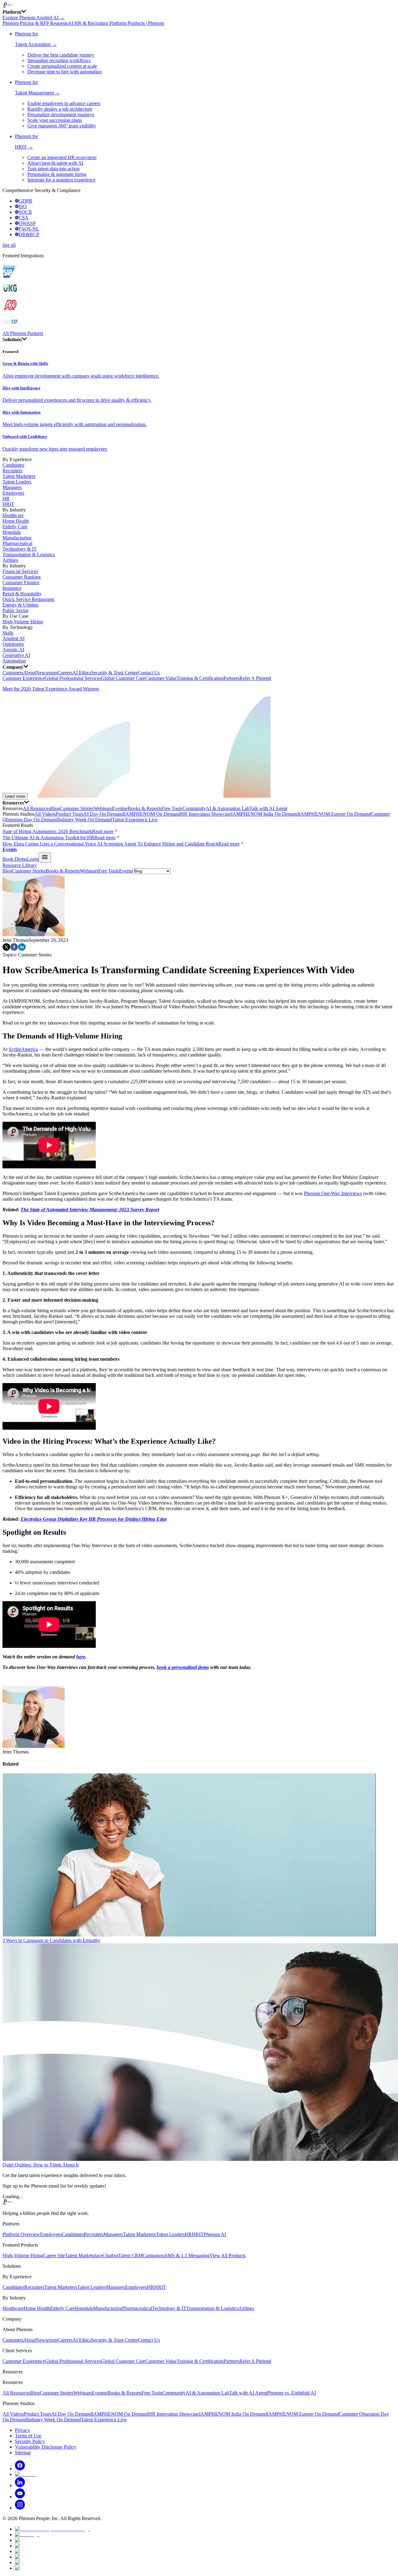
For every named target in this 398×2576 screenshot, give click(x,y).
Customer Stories (77, 808)
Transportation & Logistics (29, 555)
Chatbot (110, 2255)
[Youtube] (20, 2497)
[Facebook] (20, 2469)
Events (119, 808)
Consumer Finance (21, 582)
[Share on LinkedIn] (22, 949)
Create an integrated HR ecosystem (62, 157)
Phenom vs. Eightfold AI (292, 2393)
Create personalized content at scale (62, 66)
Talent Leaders (17, 482)
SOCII (25, 212)
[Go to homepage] (199, 6)
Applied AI (14, 638)
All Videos (45, 814)
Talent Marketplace (84, 2255)
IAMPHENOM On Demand (152, 814)
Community (194, 808)
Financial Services (20, 571)
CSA (24, 218)
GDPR (25, 201)
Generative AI (16, 655)
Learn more (15, 796)
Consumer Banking (22, 577)
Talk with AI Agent (268, 808)
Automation (14, 661)
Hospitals (12, 532)
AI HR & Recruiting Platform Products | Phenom (116, 23)
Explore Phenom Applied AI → (34, 18)
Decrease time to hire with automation (65, 72)
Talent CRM (130, 2255)
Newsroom (47, 673)
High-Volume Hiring (23, 622)
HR (6, 499)
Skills (8, 633)
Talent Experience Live (135, 820)
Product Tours (69, 814)
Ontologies (13, 644)
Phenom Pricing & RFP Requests (35, 23)
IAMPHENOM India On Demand (265, 814)
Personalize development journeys (61, 115)
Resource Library (20, 865)
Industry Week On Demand (85, 820)
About (30, 673)
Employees (13, 493)
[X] (26, 2474)
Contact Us (149, 673)
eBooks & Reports (143, 808)
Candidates (13, 465)
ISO (23, 206)
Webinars (103, 808)
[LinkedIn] (20, 2485)
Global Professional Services (73, 678)
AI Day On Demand (104, 814)
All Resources (37, 808)
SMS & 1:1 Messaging (187, 2255)
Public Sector (16, 610)
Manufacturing (17, 538)
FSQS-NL (29, 229)
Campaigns (154, 2255)
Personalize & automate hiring (57, 174)
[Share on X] (6, 949)
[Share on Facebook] (14, 949)
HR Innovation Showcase (206, 814)
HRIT (8, 504)
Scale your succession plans (55, 120)
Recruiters (12, 471)
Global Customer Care (123, 678)
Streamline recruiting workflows (59, 60)
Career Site (54, 2255)
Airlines (10, 560)
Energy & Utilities (20, 605)
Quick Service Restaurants (28, 599)
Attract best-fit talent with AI (55, 163)
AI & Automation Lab (228, 808)
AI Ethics (82, 673)
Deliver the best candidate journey (61, 55)
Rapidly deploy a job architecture (60, 109)
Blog (55, 808)
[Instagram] (20, 2508)
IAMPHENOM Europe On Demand (335, 814)
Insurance (12, 588)
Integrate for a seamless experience (61, 180)
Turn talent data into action (53, 169)
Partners (231, 678)
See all (9, 245)
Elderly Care (15, 527)
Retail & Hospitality (22, 594)
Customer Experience (24, 678)
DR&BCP (29, 234)
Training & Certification (200, 678)
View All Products (228, 2255)
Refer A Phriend (255, 678)
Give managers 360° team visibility (62, 126)
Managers (12, 487)
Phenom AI (215, 2234)
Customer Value (161, 678)
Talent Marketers (19, 476)
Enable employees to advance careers (64, 103)
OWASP (27, 223)
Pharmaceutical (17, 543)
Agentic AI (13, 650)
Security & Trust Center (114, 673)
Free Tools (172, 808)
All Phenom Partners (23, 333)
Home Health (16, 521)
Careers (65, 673)
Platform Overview (21, 2234)
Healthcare (13, 515)
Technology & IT (20, 549)
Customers (13, 673)
